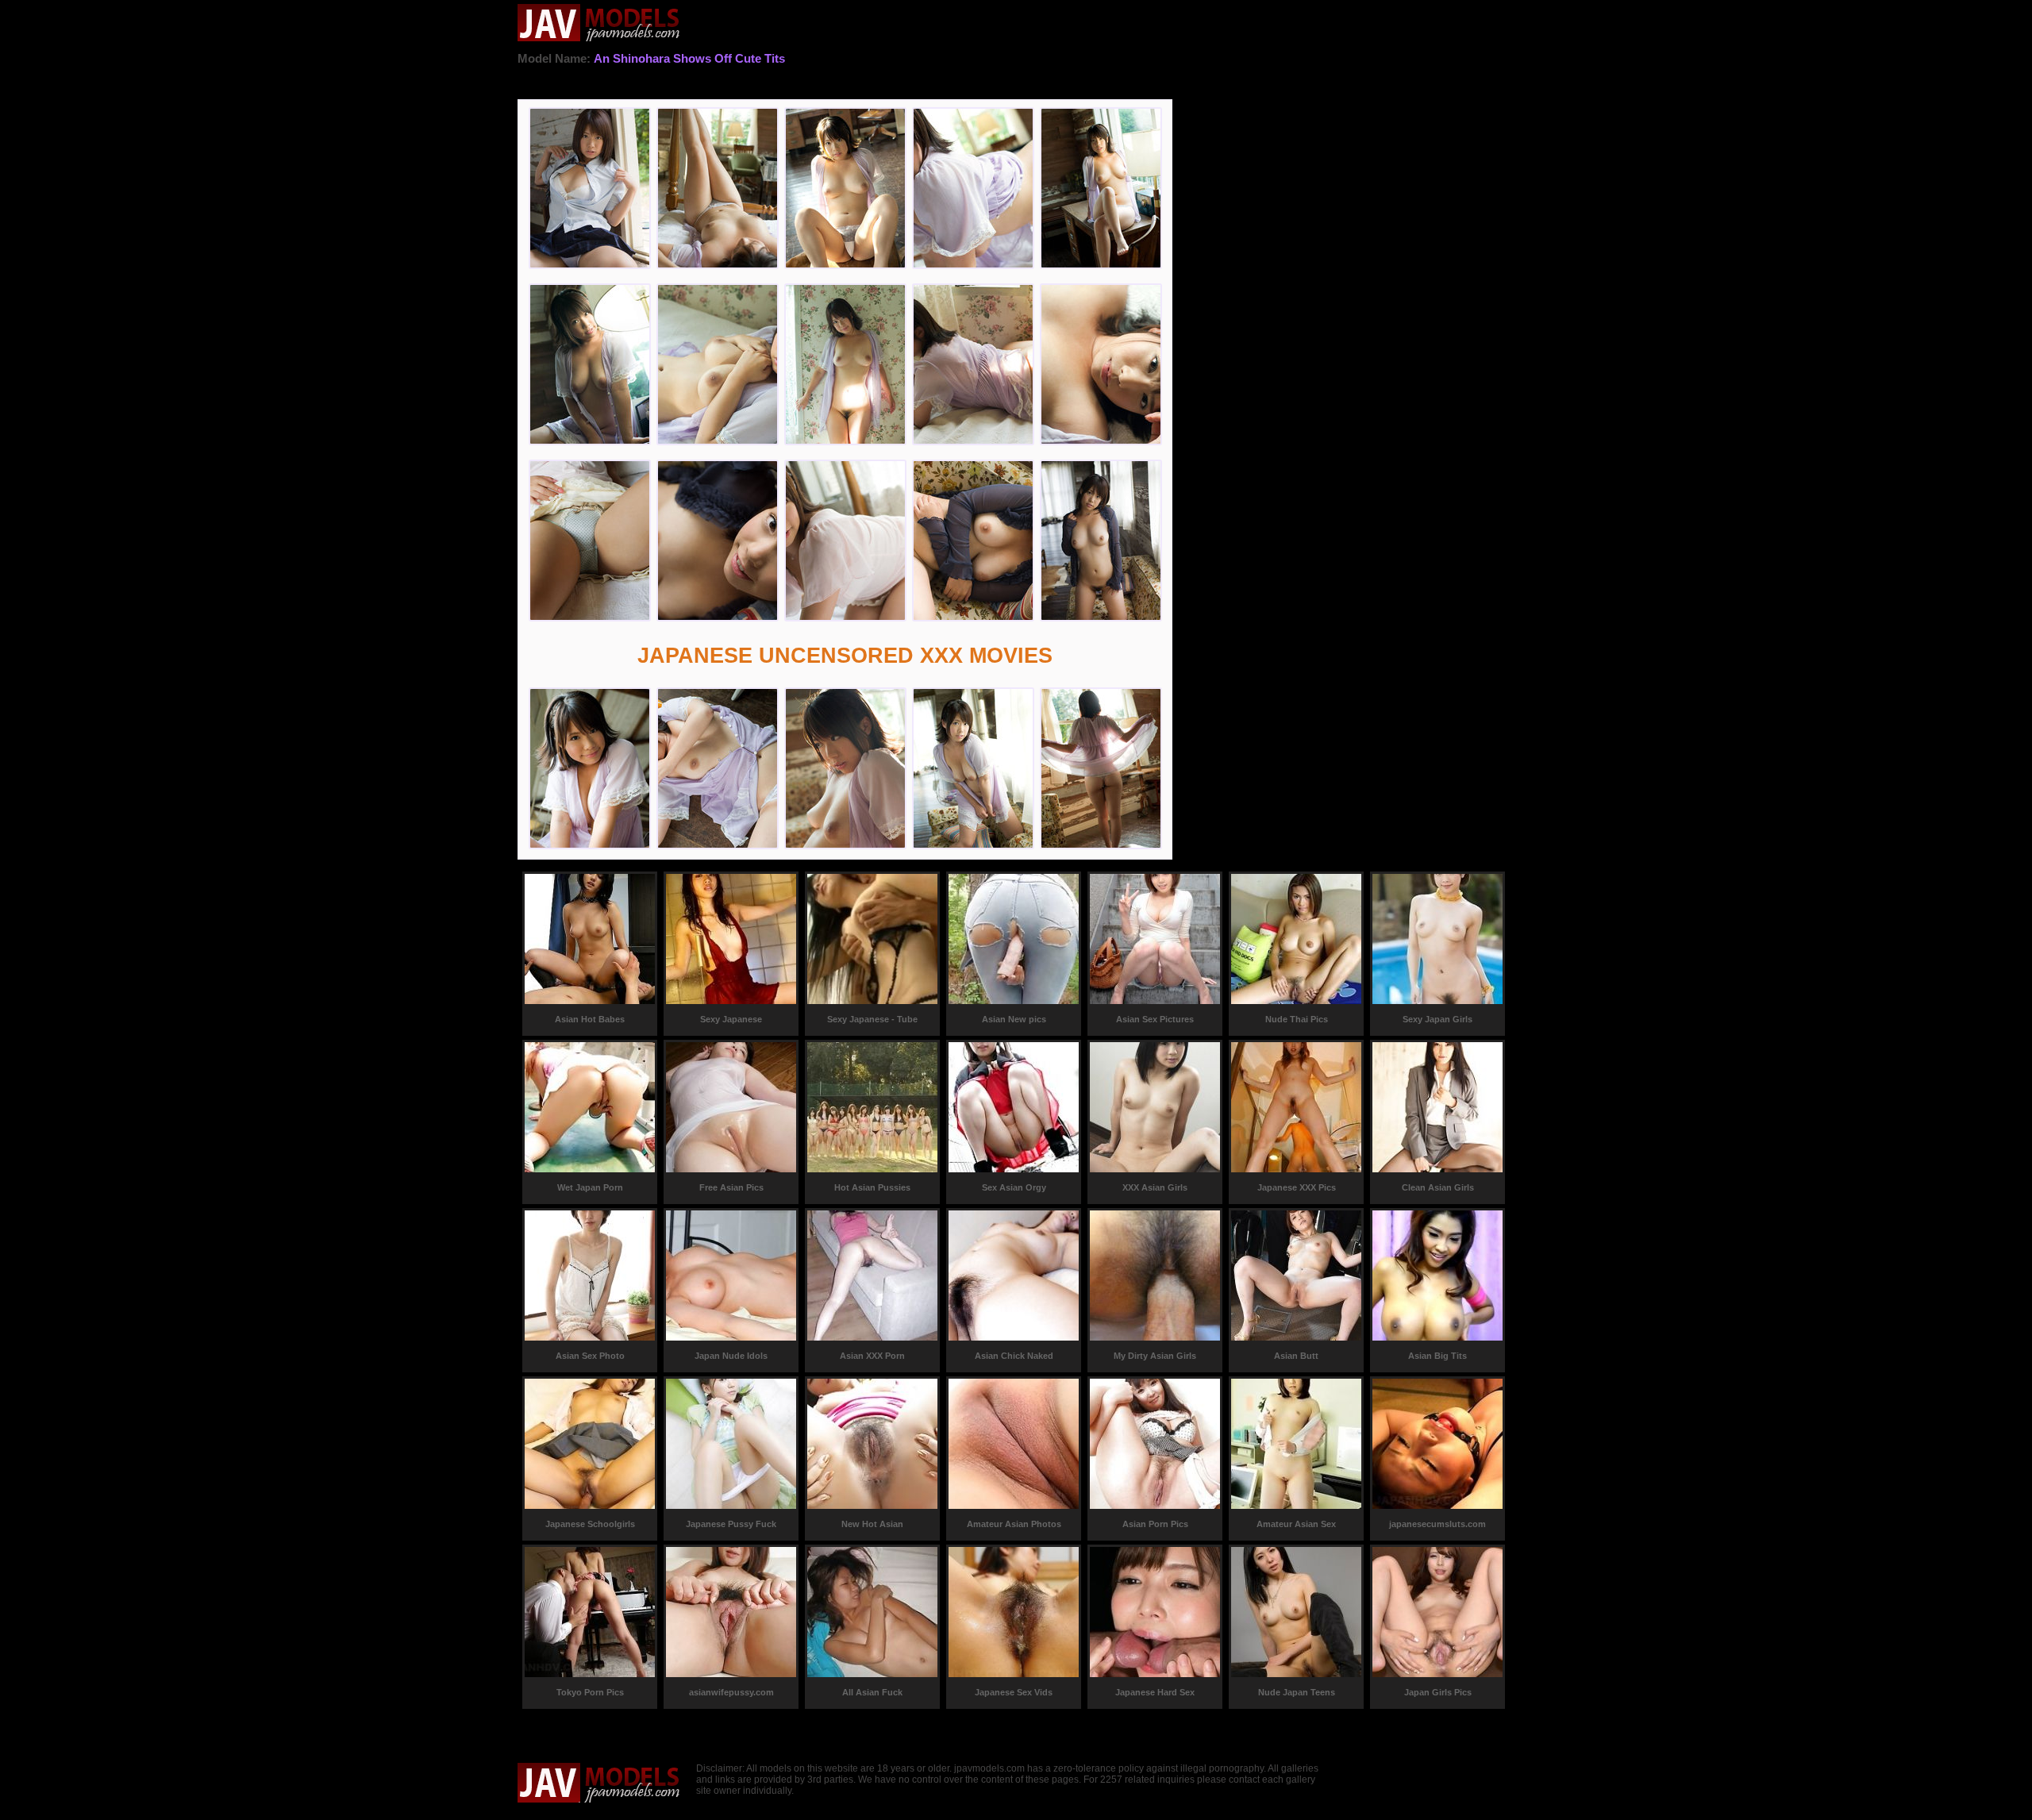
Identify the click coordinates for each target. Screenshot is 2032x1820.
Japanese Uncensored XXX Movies (845, 656)
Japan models (599, 24)
